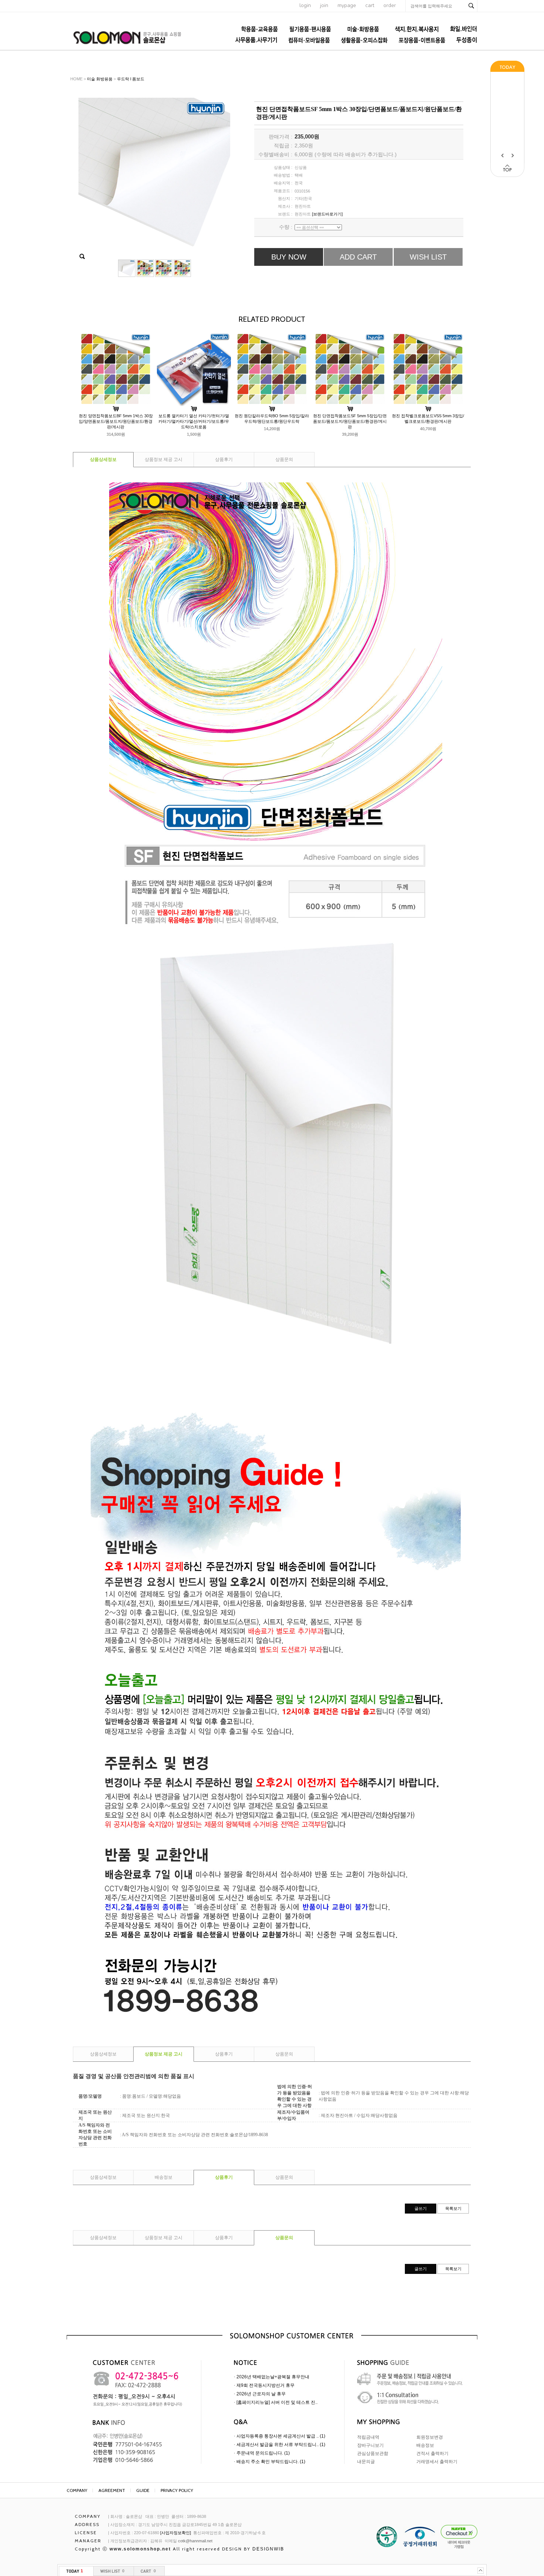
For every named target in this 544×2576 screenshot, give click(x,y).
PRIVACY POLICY (177, 2490)
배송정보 (164, 2177)
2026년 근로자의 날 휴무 (261, 2394)
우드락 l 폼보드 (131, 79)
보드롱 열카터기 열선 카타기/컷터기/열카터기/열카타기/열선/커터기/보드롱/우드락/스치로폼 (194, 421)
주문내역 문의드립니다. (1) (263, 2453)
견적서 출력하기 (432, 2453)
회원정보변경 (430, 2437)
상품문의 (284, 459)
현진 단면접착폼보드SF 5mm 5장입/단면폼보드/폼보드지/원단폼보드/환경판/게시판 (350, 421)
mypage (347, 5)
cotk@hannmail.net (195, 2541)
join (324, 5)
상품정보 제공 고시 (164, 459)
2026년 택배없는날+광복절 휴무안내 (273, 2377)
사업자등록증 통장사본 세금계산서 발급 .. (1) (281, 2436)
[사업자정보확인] (176, 2533)
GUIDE (143, 2490)
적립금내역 (368, 2437)
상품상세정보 (103, 459)
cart (370, 5)
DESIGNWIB (268, 2549)
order (390, 5)
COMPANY (77, 2490)
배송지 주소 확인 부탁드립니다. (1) (271, 2462)
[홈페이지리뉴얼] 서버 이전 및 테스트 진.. (277, 2402)
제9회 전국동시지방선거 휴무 (266, 2385)
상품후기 (224, 459)
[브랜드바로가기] (327, 214)
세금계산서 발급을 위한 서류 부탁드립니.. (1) (281, 2445)
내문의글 (366, 2462)
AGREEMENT (112, 2490)
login (305, 5)
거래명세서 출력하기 (437, 2462)
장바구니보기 (370, 2445)
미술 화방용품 (100, 79)
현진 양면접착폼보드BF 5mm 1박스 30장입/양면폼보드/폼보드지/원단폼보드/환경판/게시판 (116, 421)
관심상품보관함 (373, 2453)
